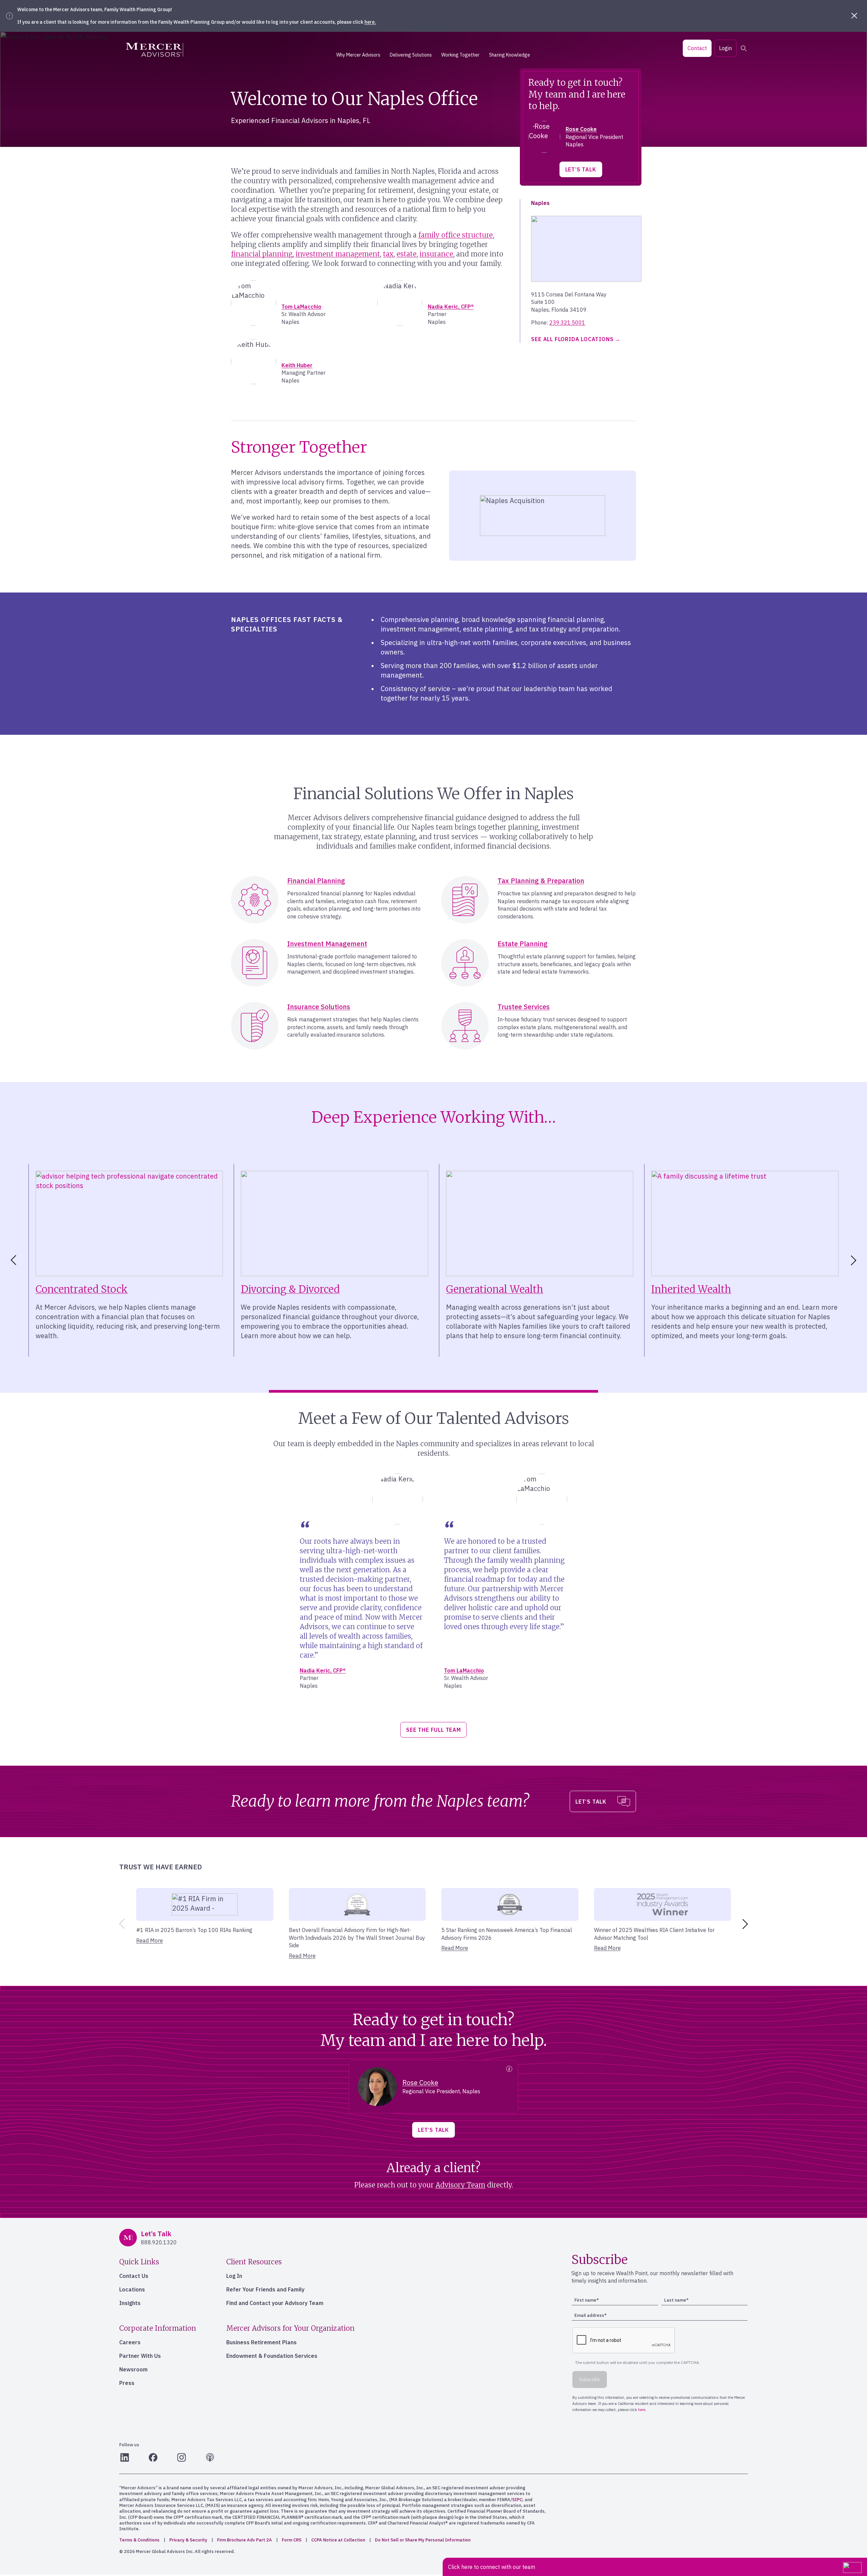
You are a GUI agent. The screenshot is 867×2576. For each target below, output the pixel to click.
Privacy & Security (188, 2540)
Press (127, 2383)
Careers (130, 2342)
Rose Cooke (581, 129)
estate (407, 254)
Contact (697, 48)
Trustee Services (524, 1007)
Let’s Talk (581, 169)
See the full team (433, 1730)
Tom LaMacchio (301, 307)
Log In (234, 2276)
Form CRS (292, 2540)
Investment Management (327, 944)
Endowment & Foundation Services (272, 2356)
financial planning (262, 254)
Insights (130, 2303)
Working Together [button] (460, 55)
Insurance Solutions (319, 1007)
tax (388, 254)
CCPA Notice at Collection (338, 2540)
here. (370, 22)
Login (725, 48)
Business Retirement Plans (261, 2342)
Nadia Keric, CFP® (451, 307)
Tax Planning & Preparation (541, 881)
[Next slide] (855, 1260)
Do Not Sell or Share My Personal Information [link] (423, 2540)
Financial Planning (316, 881)
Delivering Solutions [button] (411, 55)
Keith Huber (297, 365)
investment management (338, 254)
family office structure (456, 235)
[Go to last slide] (12, 1260)
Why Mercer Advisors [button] (358, 55)
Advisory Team (460, 2185)
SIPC (517, 2500)
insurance (436, 254)
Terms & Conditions (139, 2540)
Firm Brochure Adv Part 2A (245, 2540)
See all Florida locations (572, 339)
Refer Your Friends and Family (265, 2289)
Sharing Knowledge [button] (510, 55)
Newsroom (133, 2369)
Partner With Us (140, 2356)
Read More (150, 1940)
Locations (132, 2289)
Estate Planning (523, 944)
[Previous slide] (121, 1924)
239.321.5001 (567, 323)
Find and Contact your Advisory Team (275, 2303)
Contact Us (134, 2276)
